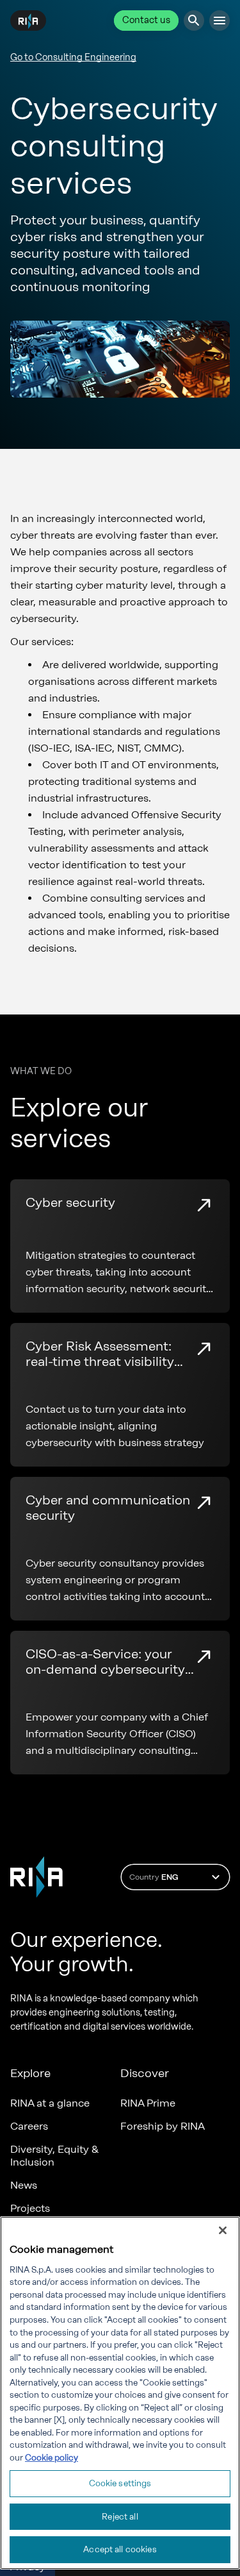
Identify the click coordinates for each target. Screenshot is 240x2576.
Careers (29, 2126)
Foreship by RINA (163, 2126)
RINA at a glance (50, 2103)
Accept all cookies (120, 2549)
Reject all (120, 2517)
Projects (30, 2208)
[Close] (223, 2230)
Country (154, 1877)
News (24, 2185)
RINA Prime (148, 2103)
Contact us (146, 20)
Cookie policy (52, 2458)
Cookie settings (120, 2483)
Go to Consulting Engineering (73, 57)
